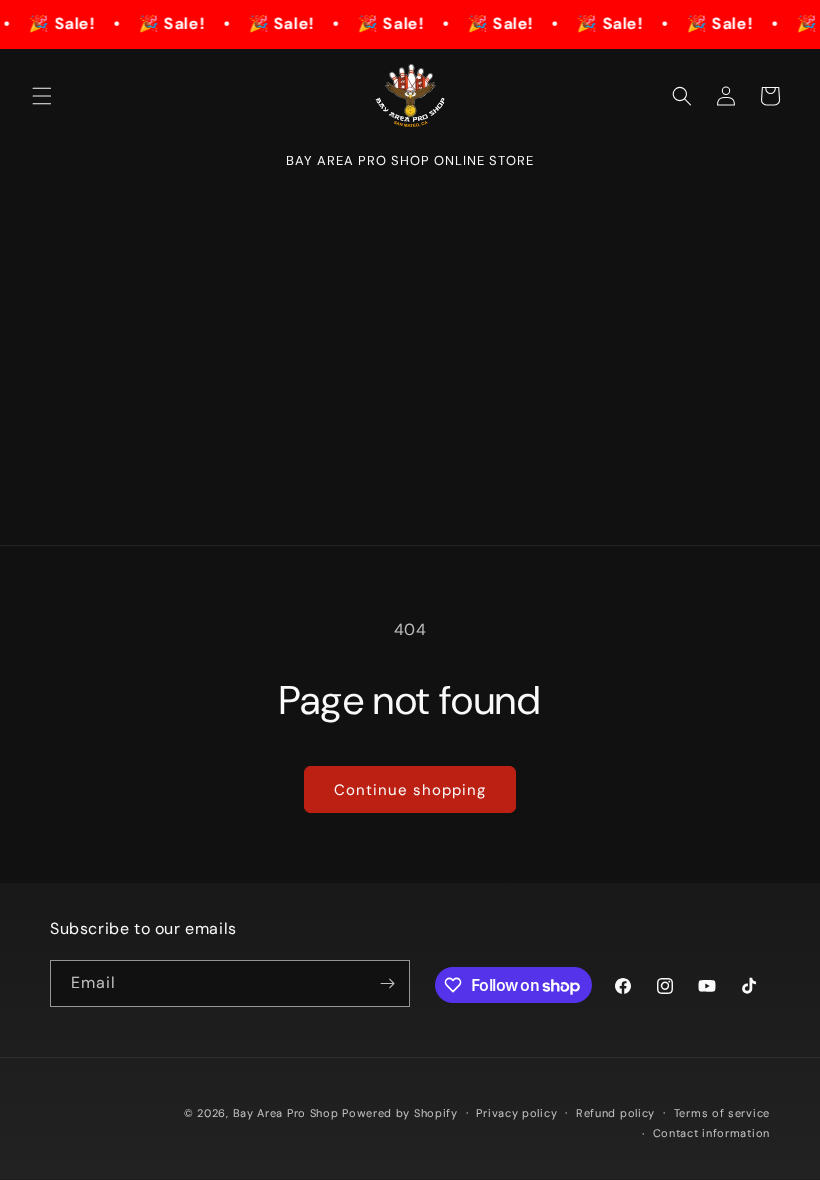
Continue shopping (410, 790)
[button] (42, 96)
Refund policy (615, 1113)
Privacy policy (516, 1113)
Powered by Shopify (400, 1113)
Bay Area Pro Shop (286, 1113)
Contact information (711, 1133)
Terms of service (722, 1113)
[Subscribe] (387, 983)
